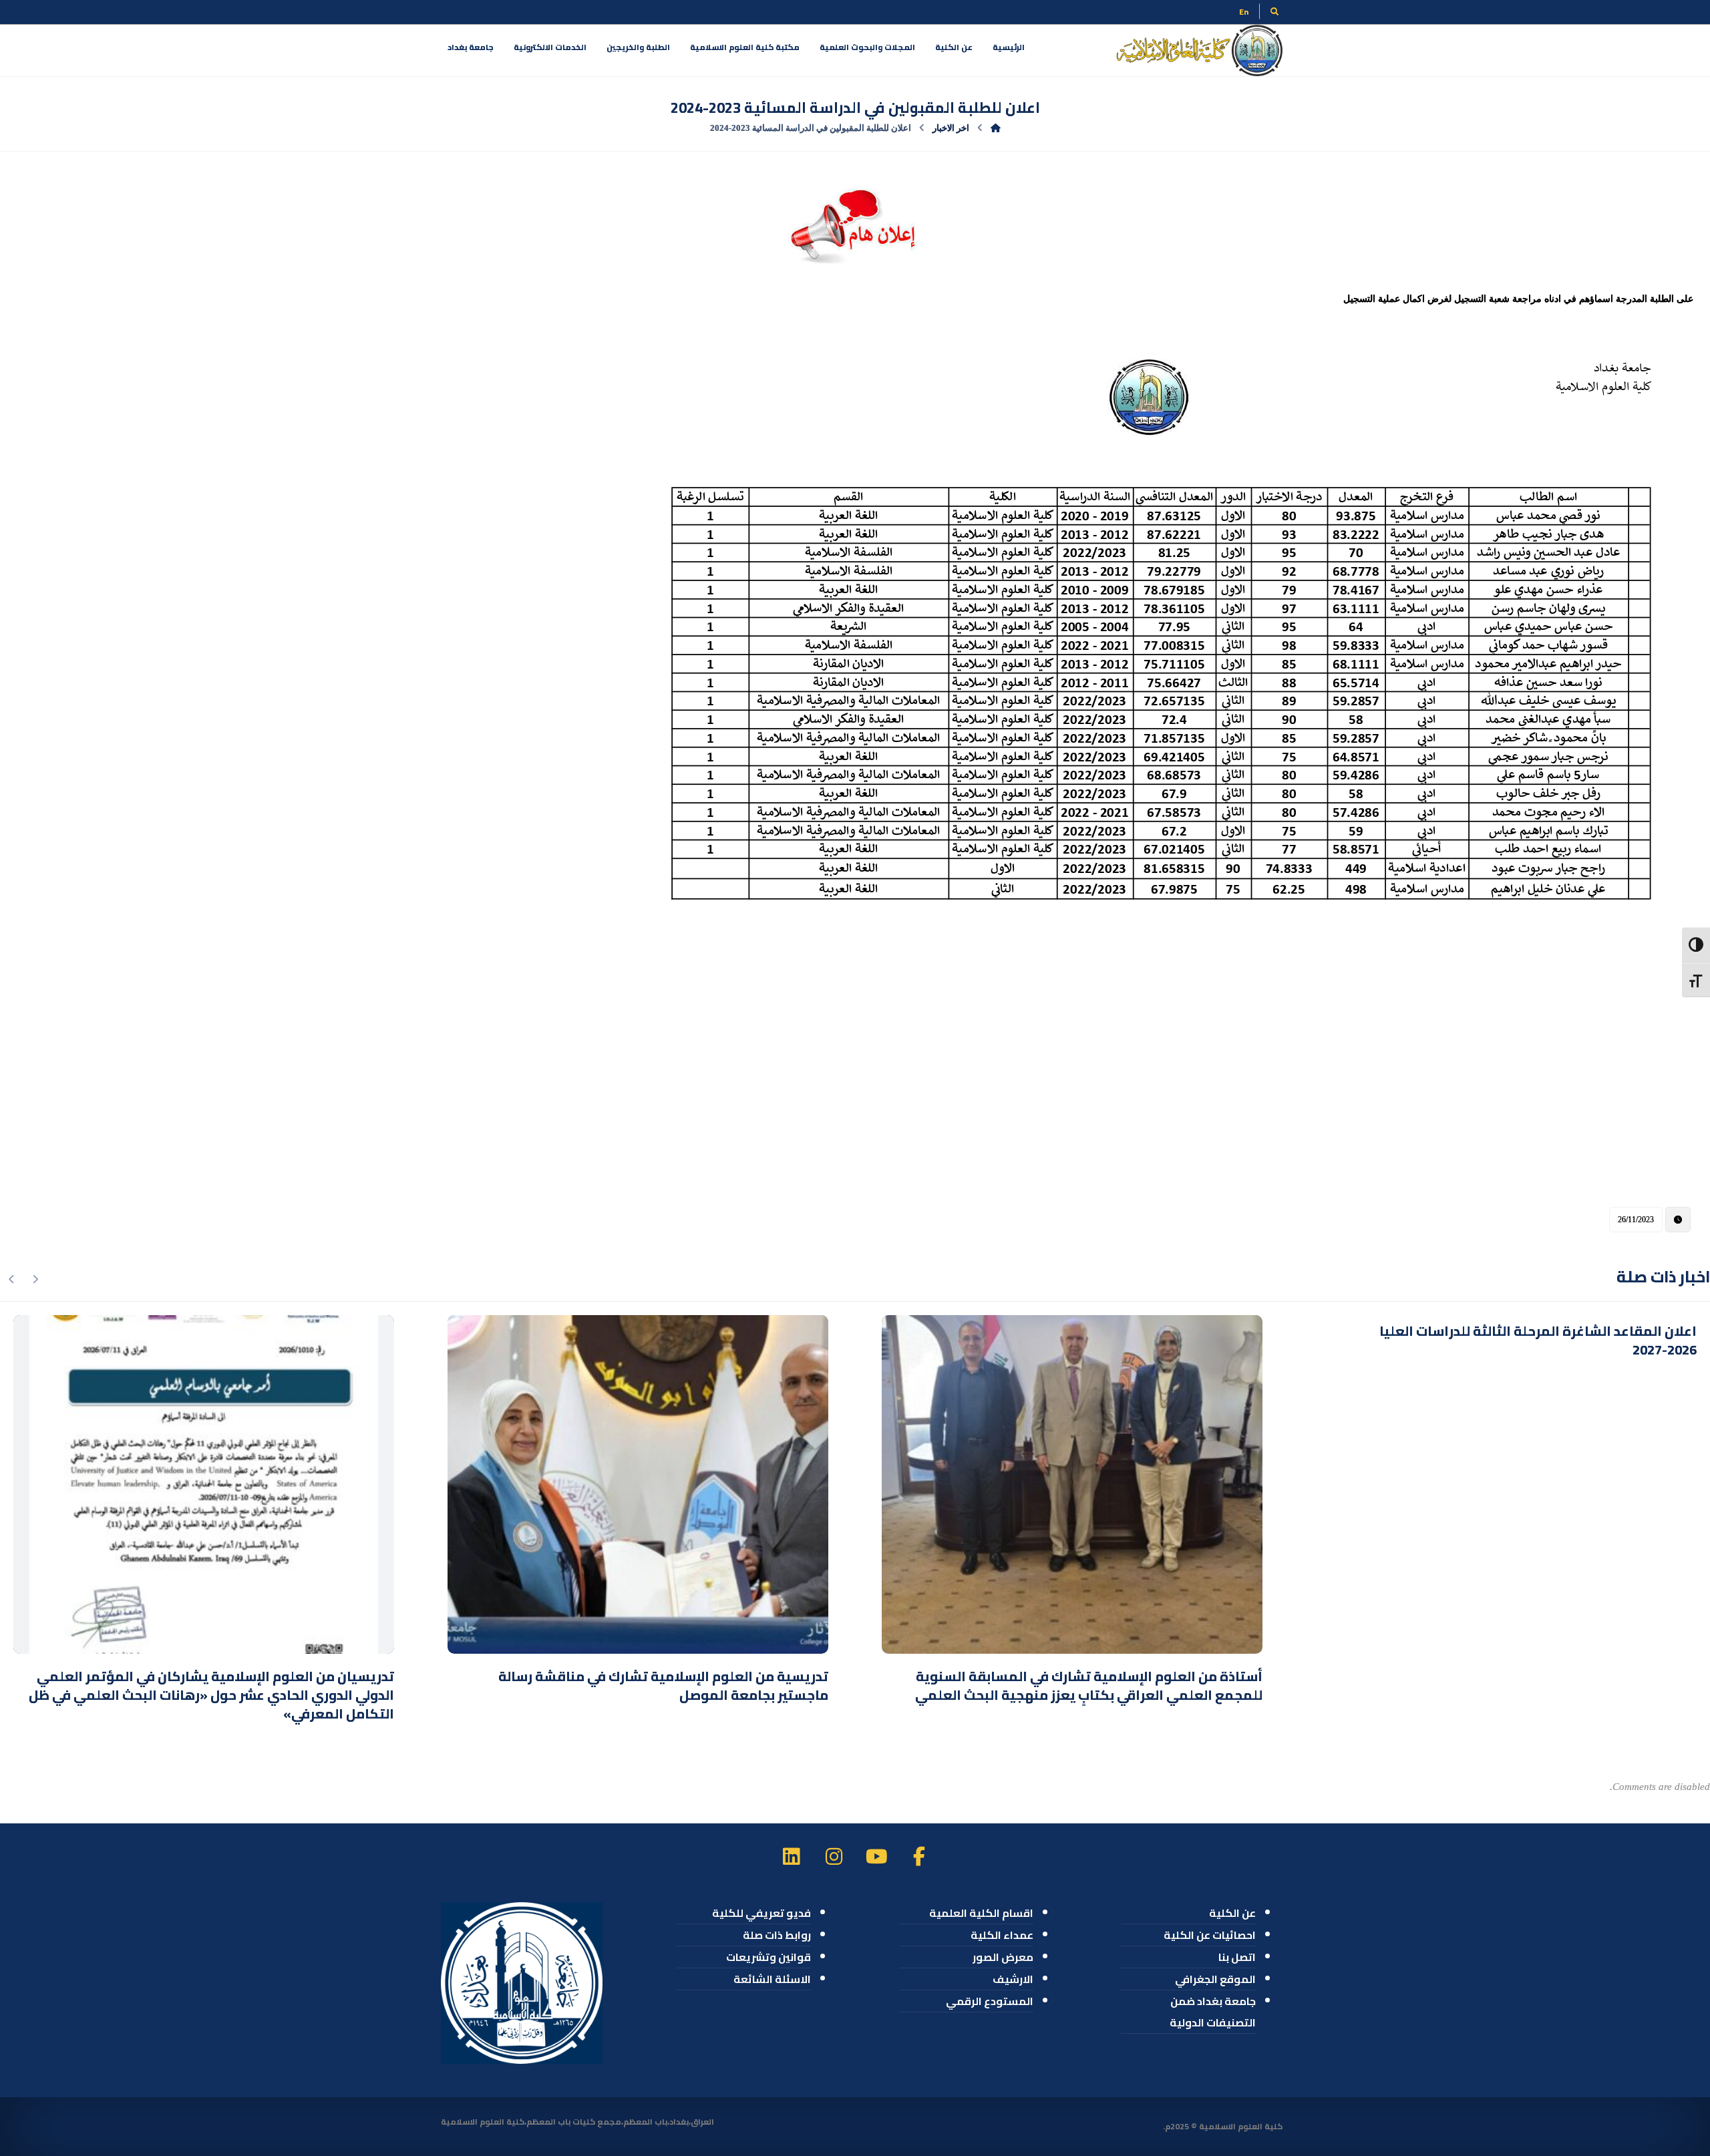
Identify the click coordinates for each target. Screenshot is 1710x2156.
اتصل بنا (1237, 1957)
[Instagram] (834, 1856)
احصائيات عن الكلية (1210, 1935)
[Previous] (35, 1279)
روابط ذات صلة (777, 1935)
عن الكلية (1232, 1913)
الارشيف (1013, 1979)
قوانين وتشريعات (768, 1957)
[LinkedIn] (791, 1856)
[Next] (12, 1279)
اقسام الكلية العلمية (981, 1913)
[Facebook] (919, 1856)
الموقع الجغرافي (1215, 1979)
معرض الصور (1003, 1957)
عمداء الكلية (1002, 1935)
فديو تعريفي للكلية (761, 1913)
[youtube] (876, 1856)
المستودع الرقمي (990, 2001)
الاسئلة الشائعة (772, 1979)
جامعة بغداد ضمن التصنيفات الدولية (1213, 2012)
